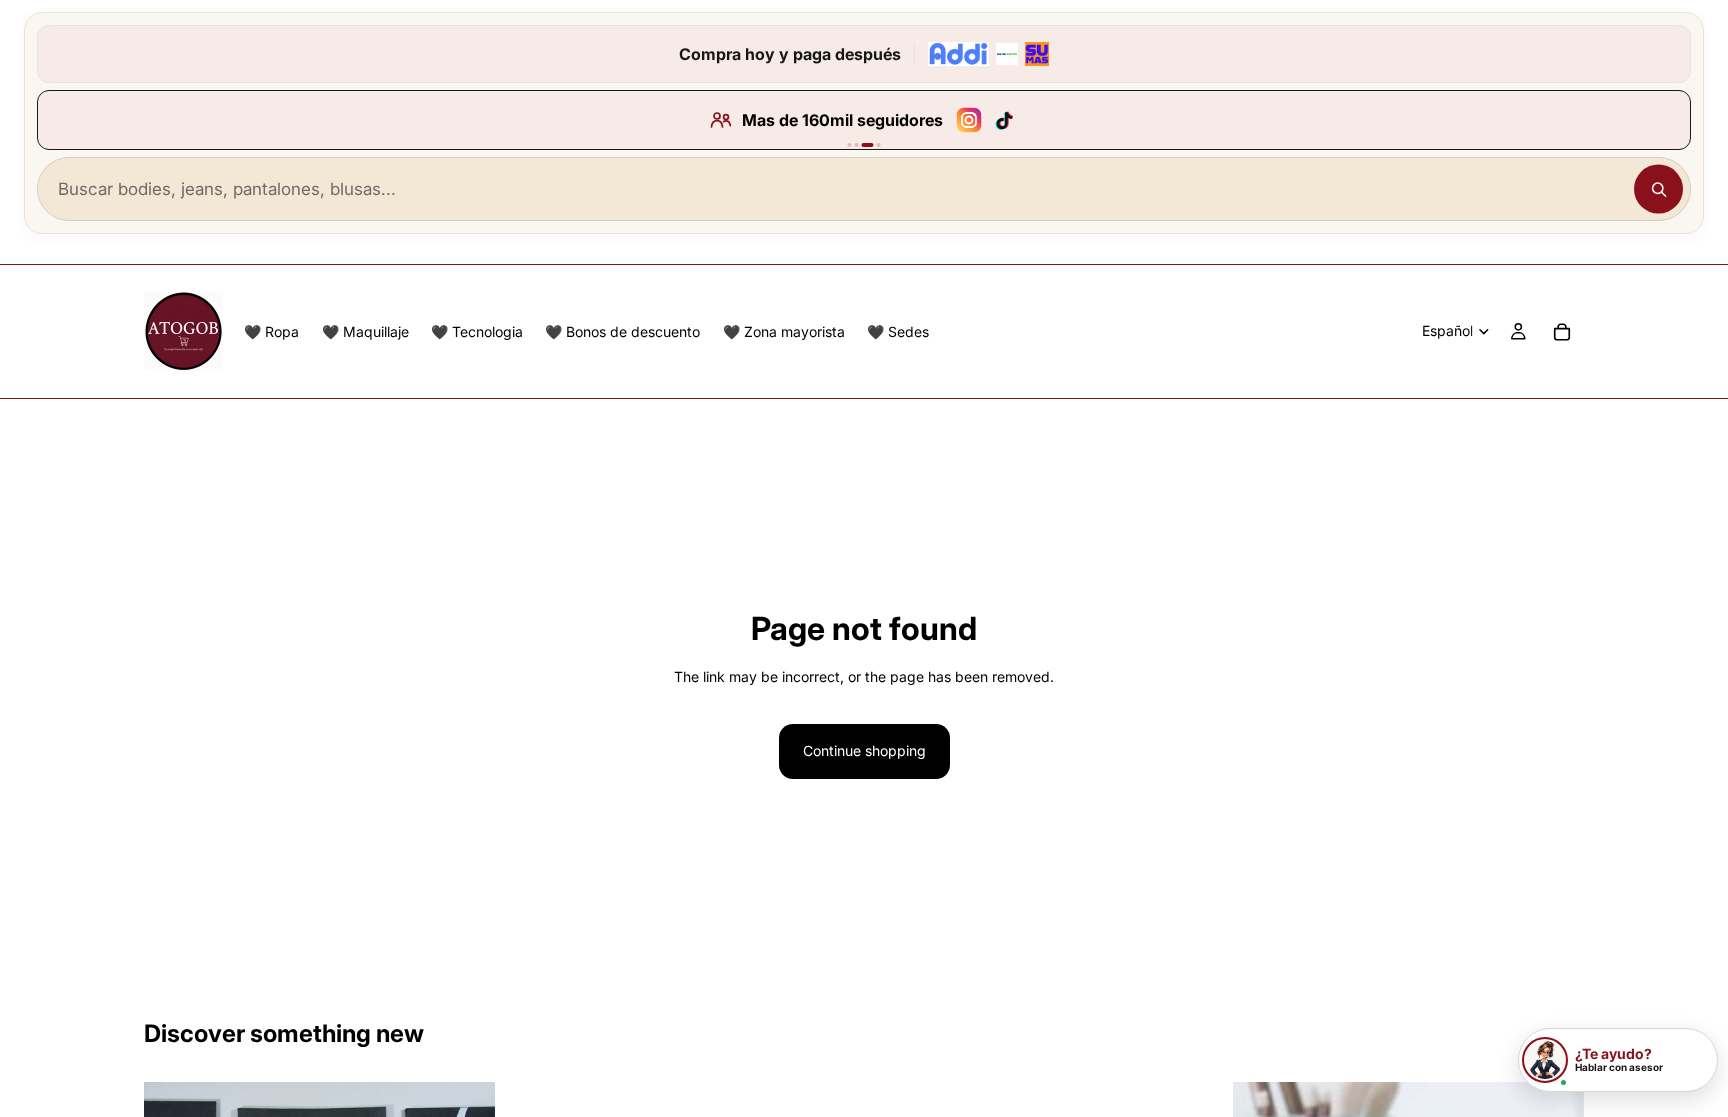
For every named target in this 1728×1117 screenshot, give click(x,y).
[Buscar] (1658, 189)
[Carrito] (1562, 332)
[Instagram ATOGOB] (969, 120)
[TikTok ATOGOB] (1005, 120)
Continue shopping (864, 750)
